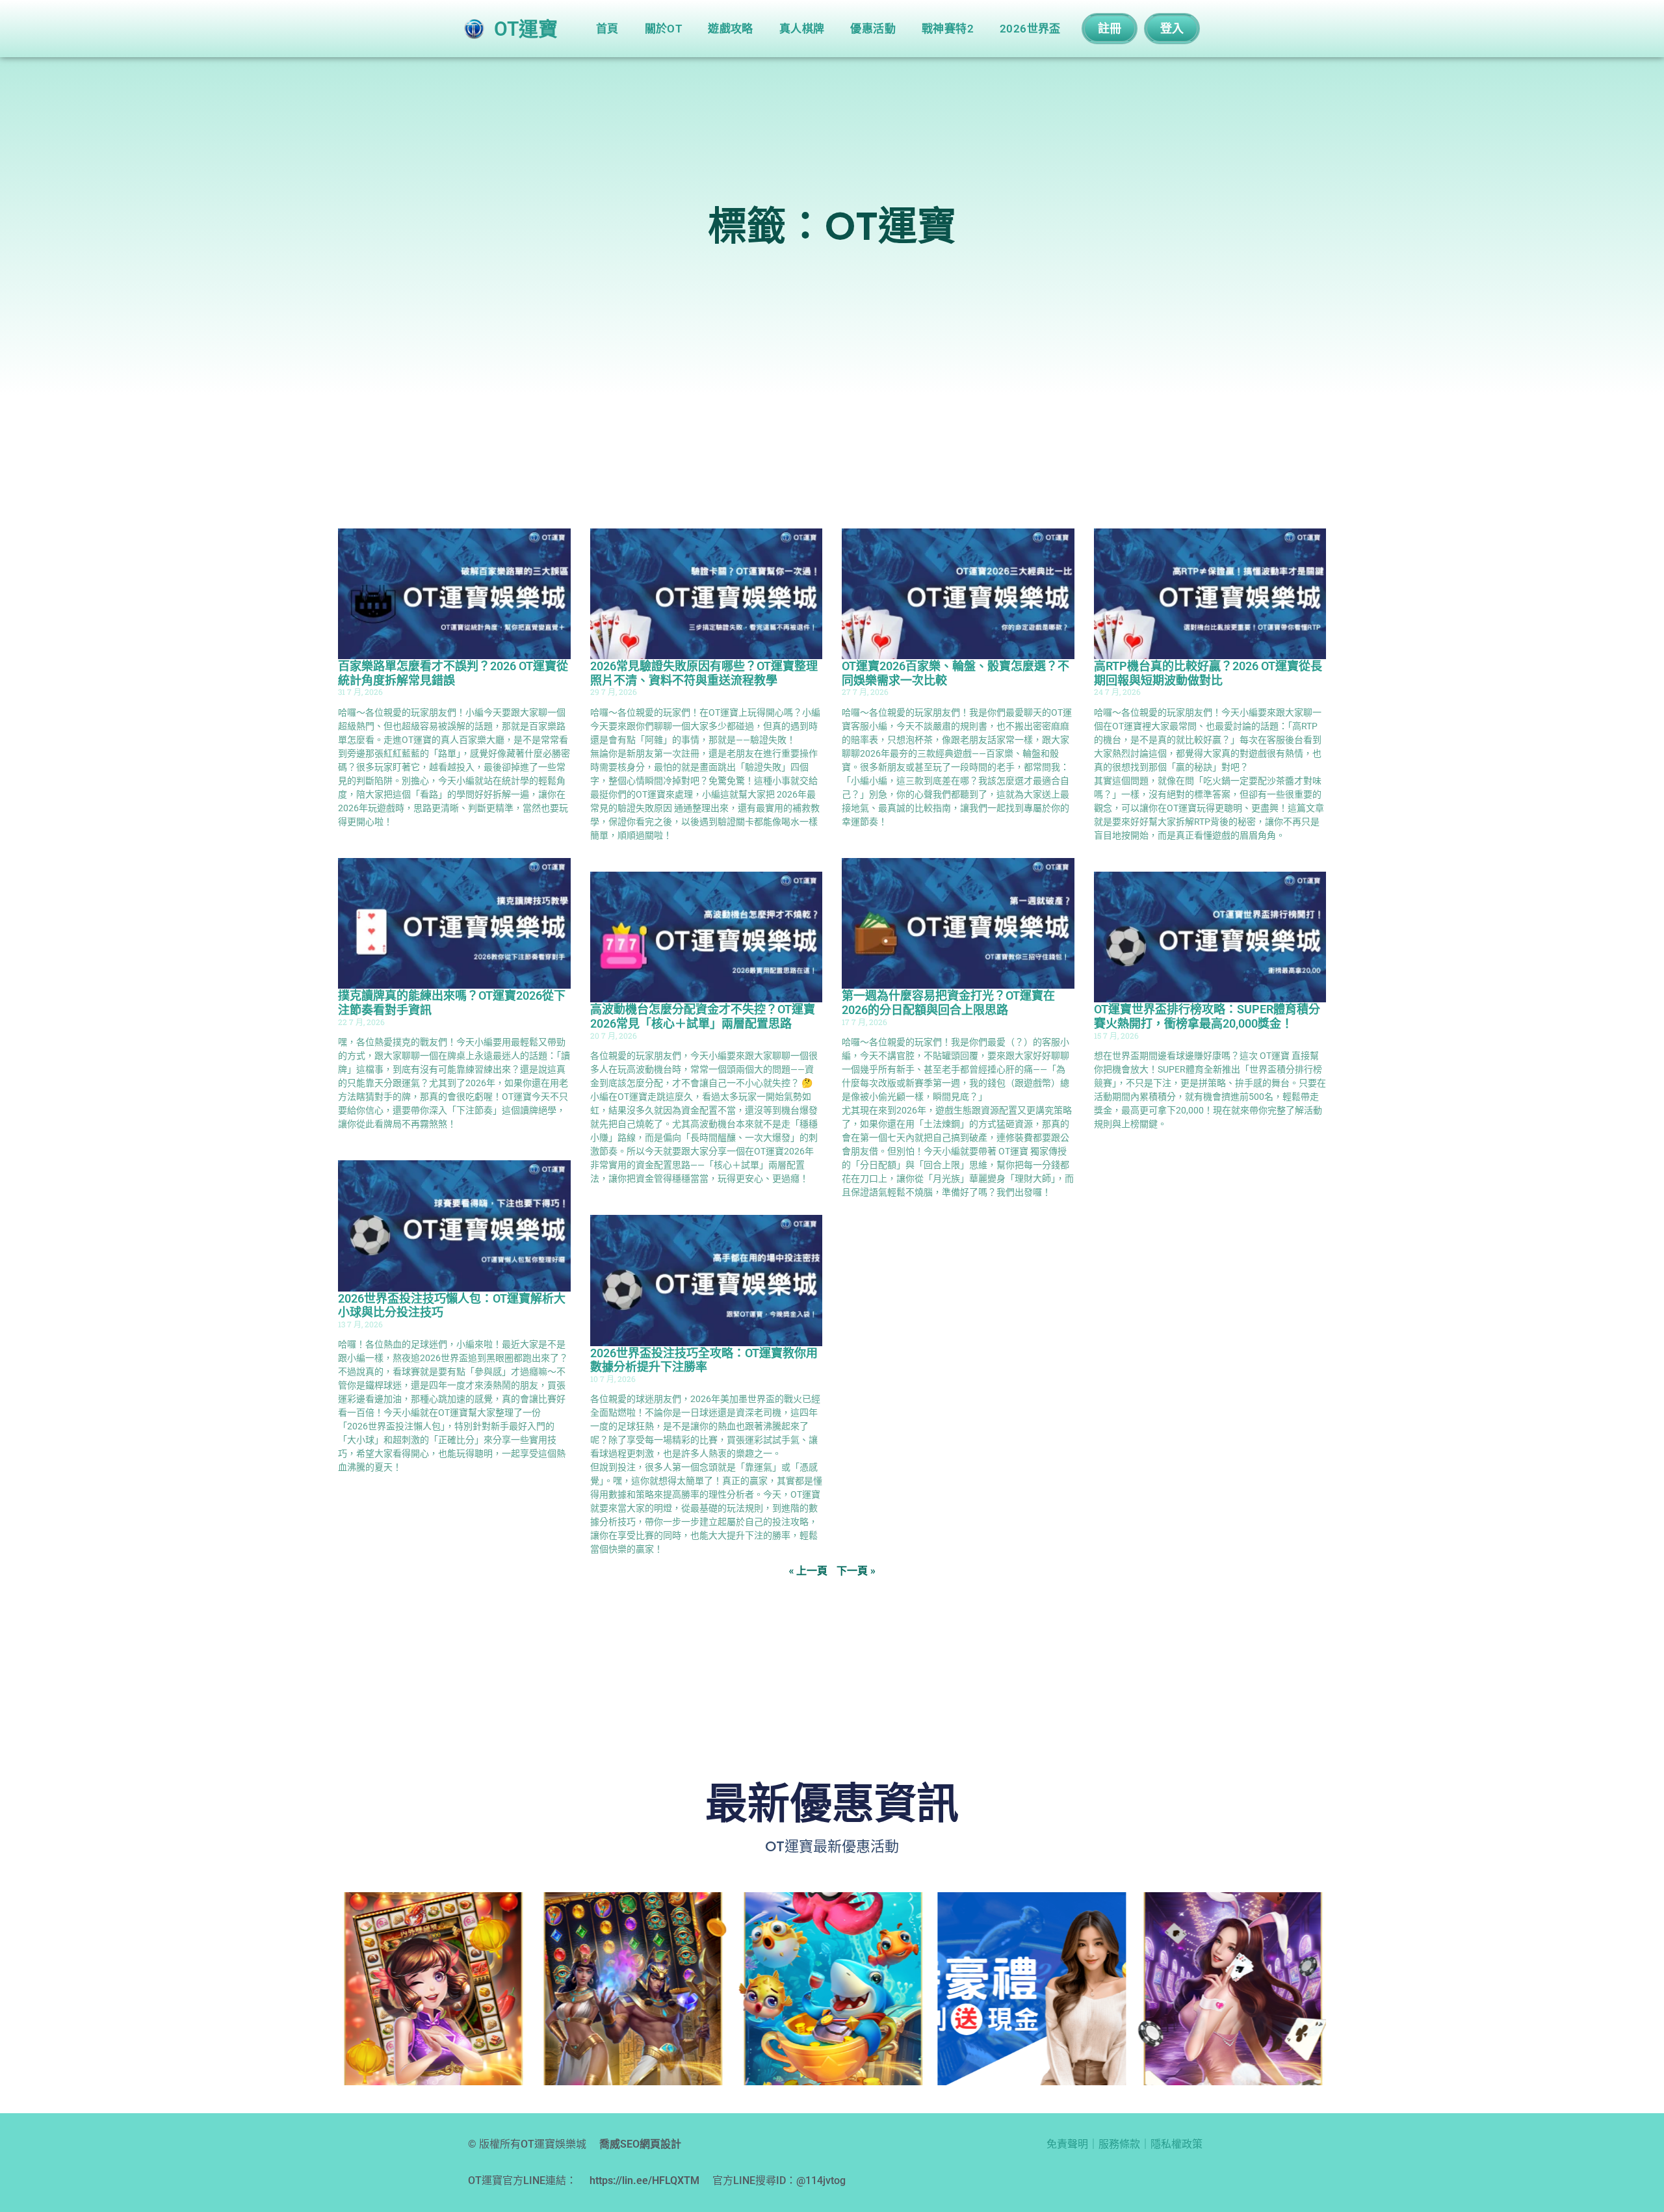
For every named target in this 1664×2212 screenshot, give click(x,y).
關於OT (664, 29)
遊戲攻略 (731, 29)
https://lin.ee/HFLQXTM (644, 2180)
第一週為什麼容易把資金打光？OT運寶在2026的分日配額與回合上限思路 (948, 1003)
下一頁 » (856, 1570)
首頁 (607, 29)
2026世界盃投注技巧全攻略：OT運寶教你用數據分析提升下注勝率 (704, 1360)
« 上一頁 (808, 1570)
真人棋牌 (802, 29)
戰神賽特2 (948, 29)
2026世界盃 (1030, 29)
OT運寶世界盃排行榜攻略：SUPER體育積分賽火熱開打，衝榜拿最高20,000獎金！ (1207, 1016)
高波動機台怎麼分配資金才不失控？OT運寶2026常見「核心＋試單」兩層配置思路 (703, 1016)
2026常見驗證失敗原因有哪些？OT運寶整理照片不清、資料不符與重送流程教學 (704, 673)
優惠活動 (873, 29)
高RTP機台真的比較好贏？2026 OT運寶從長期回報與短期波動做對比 (1208, 673)
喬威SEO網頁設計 (640, 2144)
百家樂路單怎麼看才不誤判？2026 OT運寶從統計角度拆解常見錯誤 (453, 673)
